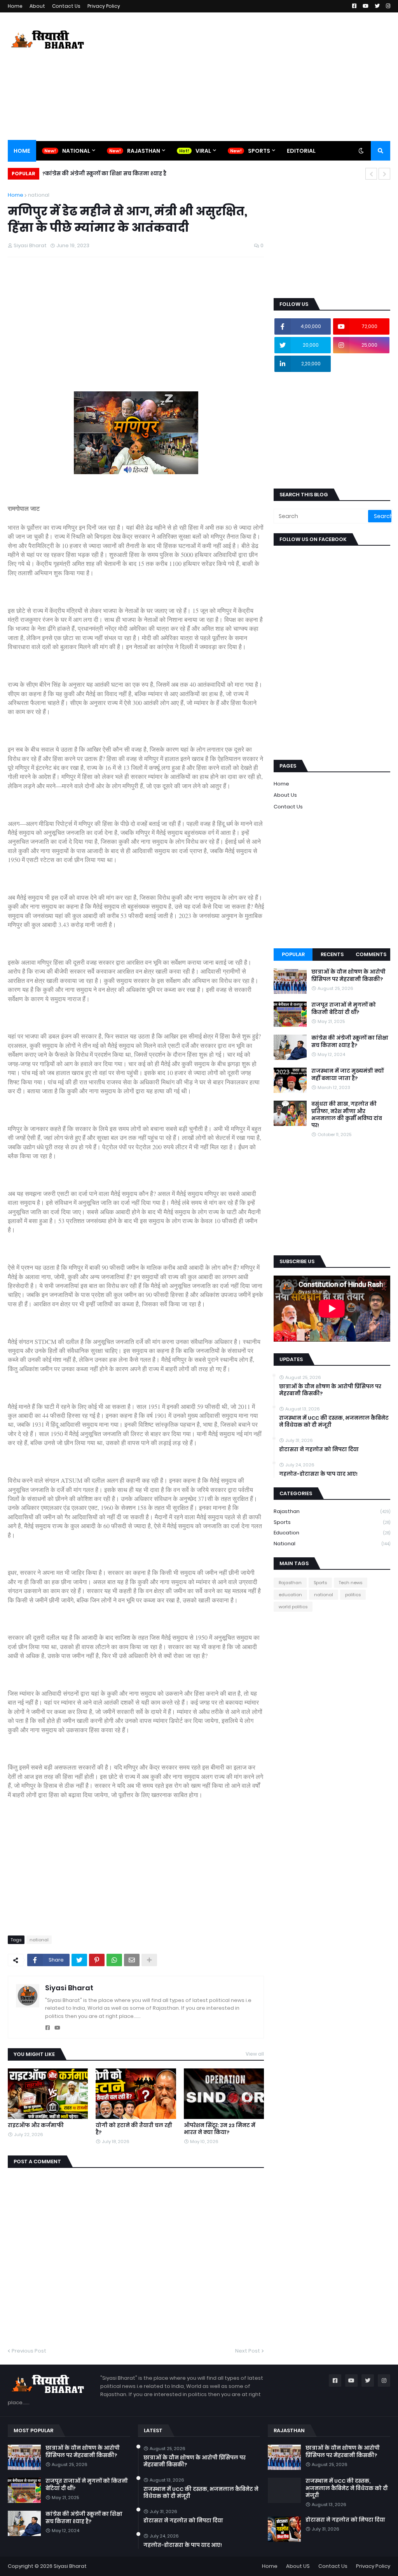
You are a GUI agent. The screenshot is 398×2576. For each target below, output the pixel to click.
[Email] (132, 1960)
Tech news (351, 1583)
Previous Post (29, 2351)
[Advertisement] (249, 77)
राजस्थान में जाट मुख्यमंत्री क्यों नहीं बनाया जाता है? (347, 1075)
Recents (332, 954)
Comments (371, 954)
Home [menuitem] (22, 151)
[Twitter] (79, 1960)
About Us (285, 795)
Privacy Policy (104, 6)
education (332, 1533)
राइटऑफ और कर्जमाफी (36, 2126)
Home (15, 6)
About (37, 6)
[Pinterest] (97, 1960)
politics (353, 1595)
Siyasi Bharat (69, 1988)
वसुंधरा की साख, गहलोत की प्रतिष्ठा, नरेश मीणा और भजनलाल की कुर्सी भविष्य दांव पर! (347, 1115)
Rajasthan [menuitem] (144, 151)
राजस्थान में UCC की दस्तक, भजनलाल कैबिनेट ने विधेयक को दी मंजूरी (334, 1422)
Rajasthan (332, 1511)
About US (298, 2566)
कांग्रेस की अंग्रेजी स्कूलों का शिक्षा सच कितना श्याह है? (104, 174)
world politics (293, 1607)
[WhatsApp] (114, 1960)
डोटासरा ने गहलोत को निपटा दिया (319, 1450)
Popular (293, 954)
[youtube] (57, 2028)
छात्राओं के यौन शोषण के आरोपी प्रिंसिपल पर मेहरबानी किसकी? (348, 976)
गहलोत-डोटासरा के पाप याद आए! (318, 1474)
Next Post (248, 2351)
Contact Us (66, 6)
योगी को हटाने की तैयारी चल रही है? (134, 2129)
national (39, 195)
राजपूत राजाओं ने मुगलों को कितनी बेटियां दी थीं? (344, 1009)
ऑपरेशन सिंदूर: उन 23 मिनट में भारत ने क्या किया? (220, 2129)
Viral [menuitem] (203, 151)
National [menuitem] (76, 151)
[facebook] (48, 2028)
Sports (332, 1522)
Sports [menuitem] (259, 151)
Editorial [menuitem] (301, 151)
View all (255, 2054)
